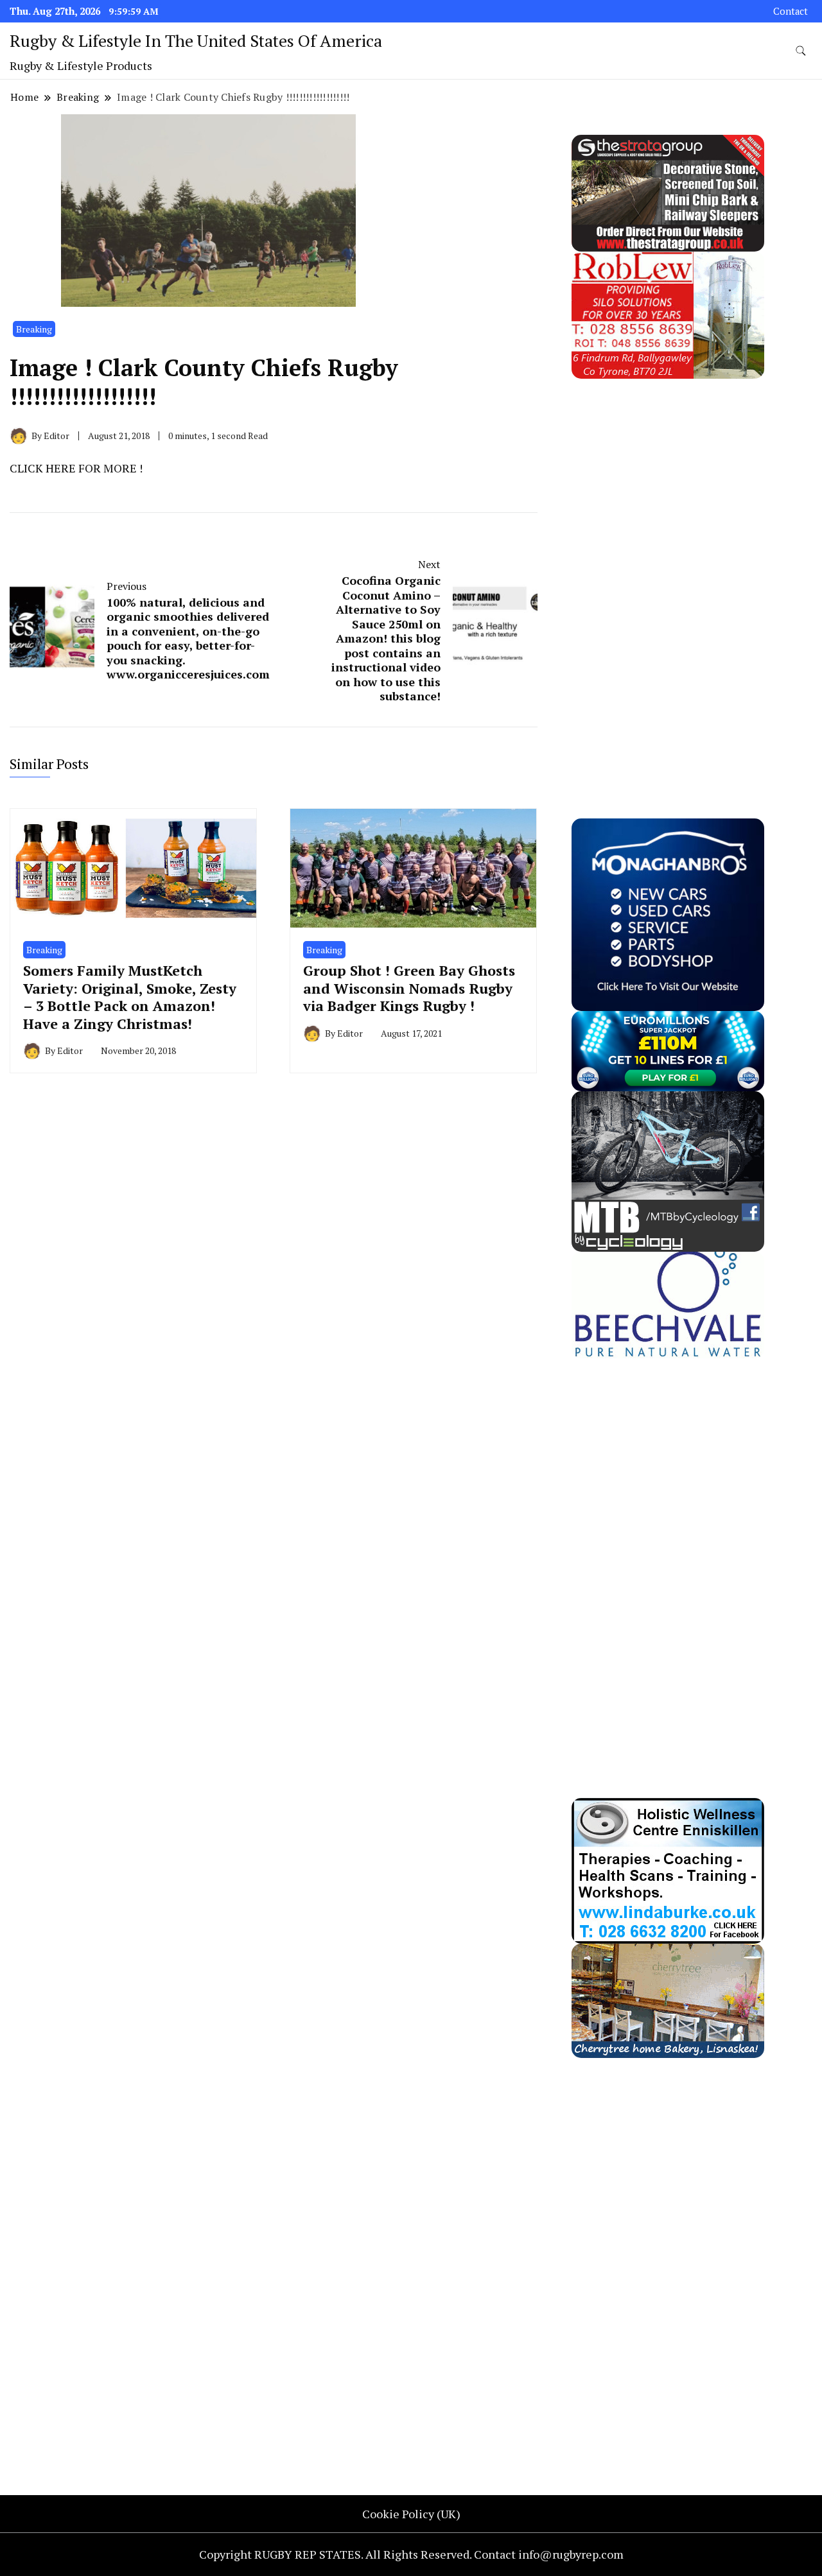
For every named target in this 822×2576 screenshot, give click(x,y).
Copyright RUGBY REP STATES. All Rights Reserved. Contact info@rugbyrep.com (411, 2554)
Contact (791, 11)
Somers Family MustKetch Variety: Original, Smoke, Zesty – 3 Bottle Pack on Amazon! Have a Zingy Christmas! (130, 997)
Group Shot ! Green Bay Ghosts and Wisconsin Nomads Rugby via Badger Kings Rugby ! (409, 988)
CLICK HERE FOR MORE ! (76, 468)
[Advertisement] (668, 571)
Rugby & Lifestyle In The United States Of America (196, 40)
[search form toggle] (801, 51)
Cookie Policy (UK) (411, 2514)
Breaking (34, 329)
